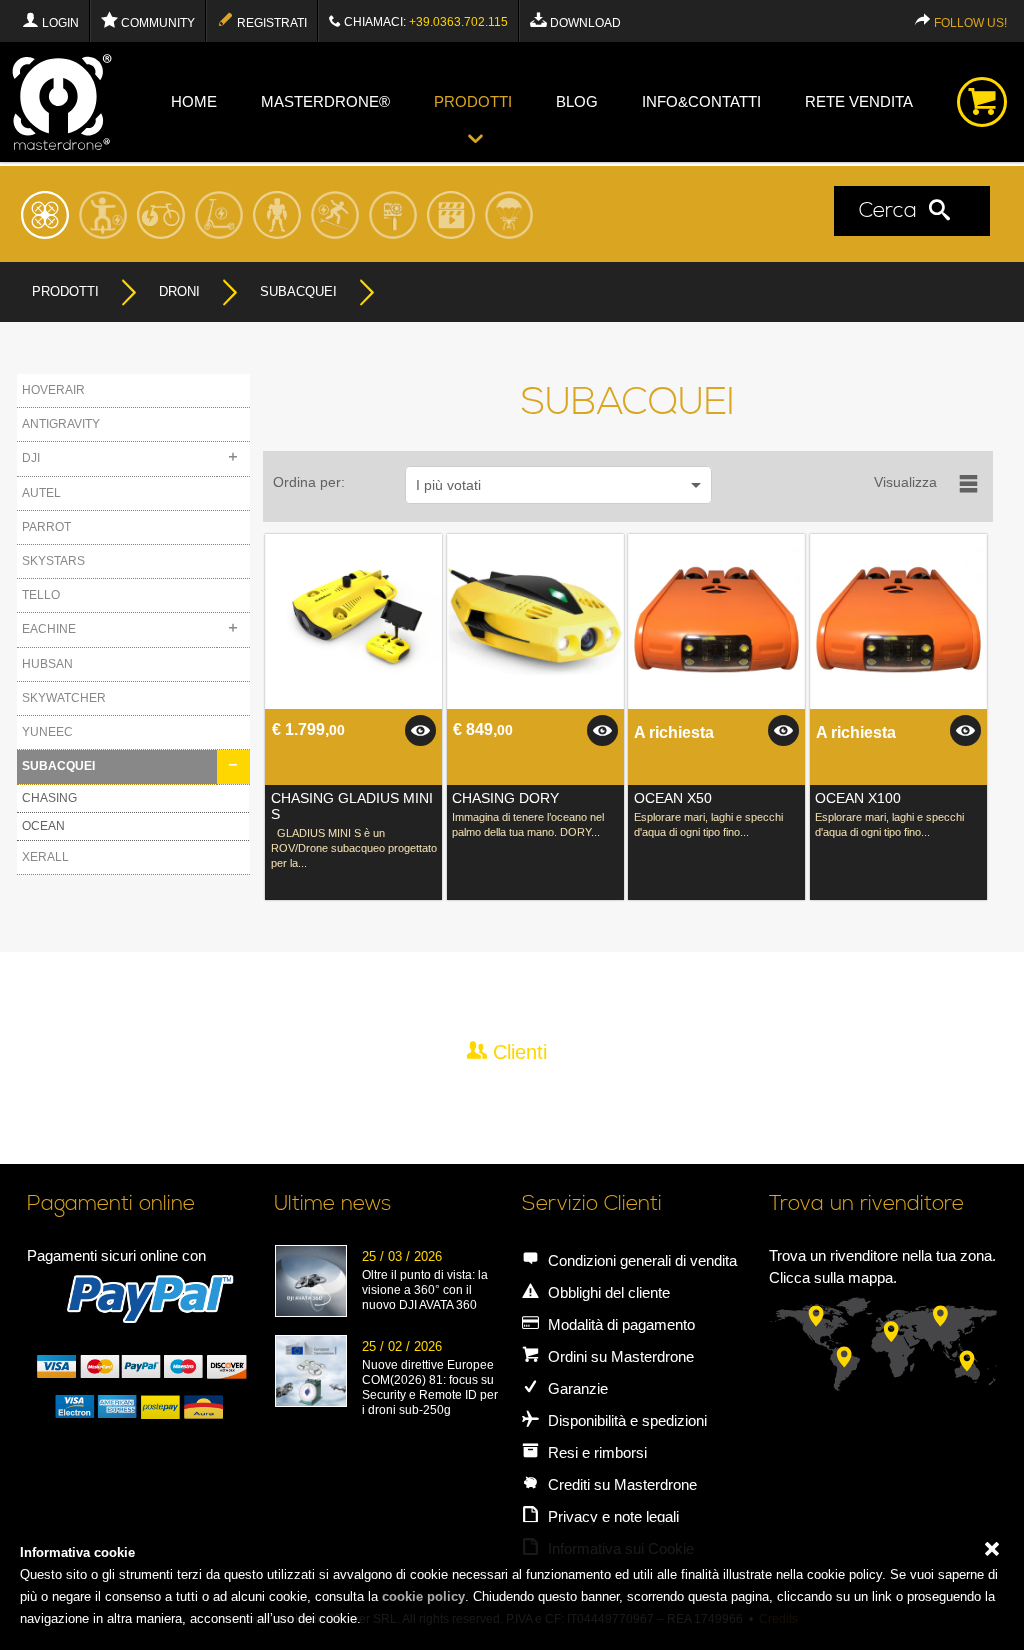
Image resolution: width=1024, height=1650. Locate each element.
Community (156, 23)
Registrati (270, 23)
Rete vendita (859, 101)
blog (577, 101)
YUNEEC (47, 732)
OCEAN (43, 826)
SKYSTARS (53, 561)
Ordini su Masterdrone (619, 1356)
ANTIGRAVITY (61, 424)
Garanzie (576, 1388)
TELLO (41, 595)
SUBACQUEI (58, 766)
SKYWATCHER (64, 698)
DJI (31, 458)
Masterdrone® (325, 101)
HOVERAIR (53, 390)
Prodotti (473, 101)
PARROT (46, 527)
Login (59, 23)
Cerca (894, 211)
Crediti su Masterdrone (620, 1484)
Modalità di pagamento (619, 1324)
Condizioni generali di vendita (640, 1260)
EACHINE (49, 629)
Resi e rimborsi (595, 1452)
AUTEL (41, 493)
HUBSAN (47, 664)
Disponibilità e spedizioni (625, 1420)
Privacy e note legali (611, 1516)
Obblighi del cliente (607, 1292)
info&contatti (701, 101)
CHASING (49, 798)
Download (584, 23)
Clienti (517, 1052)
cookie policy (423, 1596)
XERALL (45, 857)
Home (194, 101)
